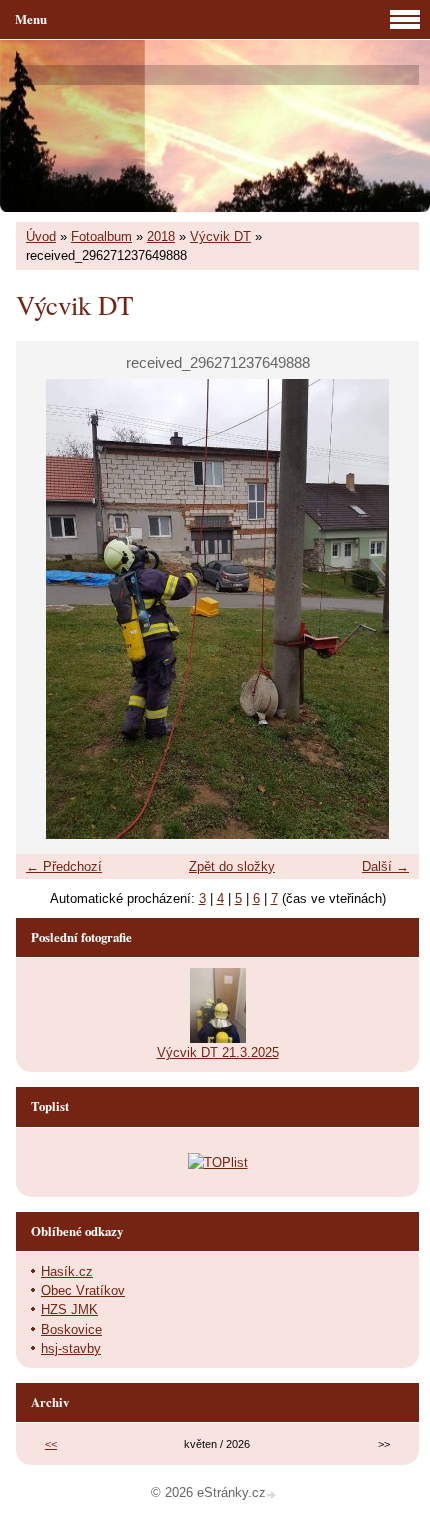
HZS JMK (69, 1309)
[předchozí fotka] (48, 609)
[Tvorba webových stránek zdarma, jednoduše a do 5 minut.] (273, 1494)
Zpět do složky (232, 866)
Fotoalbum (101, 236)
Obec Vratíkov (83, 1290)
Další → (385, 866)
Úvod (41, 236)
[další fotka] (386, 609)
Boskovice (71, 1329)
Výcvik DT (220, 236)
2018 (161, 236)
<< (51, 1444)
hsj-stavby (71, 1348)
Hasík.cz (67, 1271)
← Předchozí (64, 866)
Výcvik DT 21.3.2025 (218, 1052)
